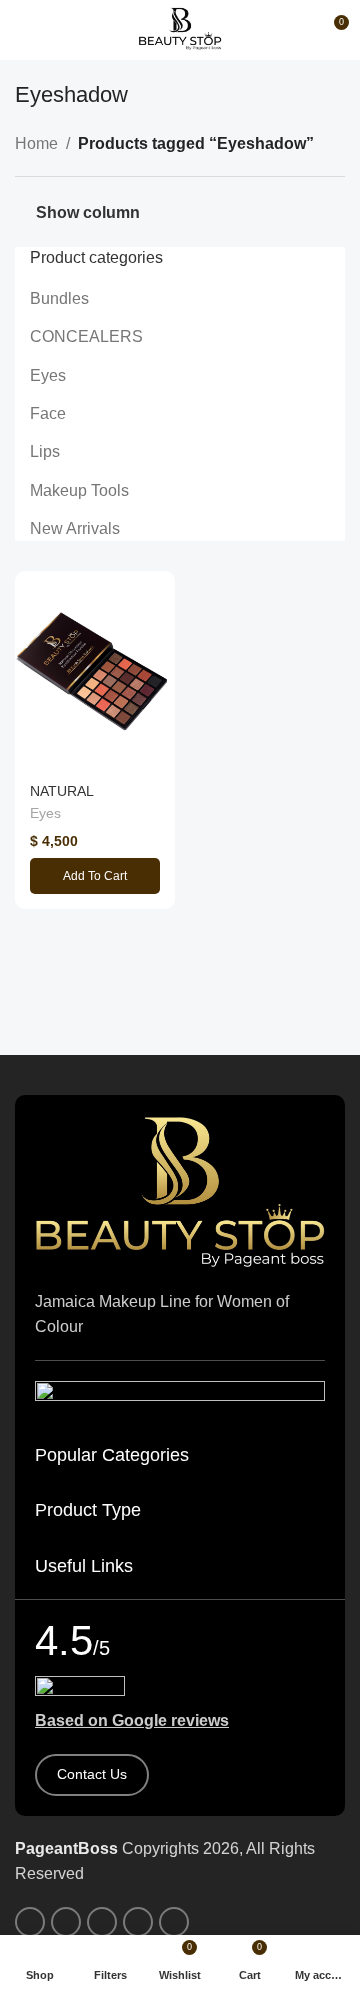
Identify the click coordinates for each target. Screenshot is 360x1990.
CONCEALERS (86, 336)
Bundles (59, 298)
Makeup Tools (79, 490)
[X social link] (66, 1922)
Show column (88, 212)
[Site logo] (179, 28)
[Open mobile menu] (23, 30)
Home (36, 143)
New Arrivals (75, 528)
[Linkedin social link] (138, 1922)
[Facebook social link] (30, 1922)
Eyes (48, 375)
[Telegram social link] (174, 1922)
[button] (95, 876)
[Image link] (180, 1190)
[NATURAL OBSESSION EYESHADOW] (95, 671)
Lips (45, 451)
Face (48, 413)
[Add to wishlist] (157, 588)
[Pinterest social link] (102, 1922)
